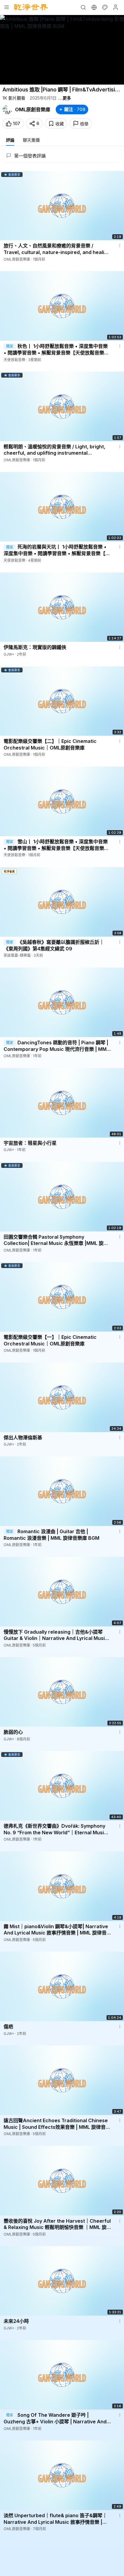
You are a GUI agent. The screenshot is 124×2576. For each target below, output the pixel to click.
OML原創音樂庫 (33, 109)
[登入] (116, 7)
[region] (62, 50)
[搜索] (83, 7)
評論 (10, 140)
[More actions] (120, 246)
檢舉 (84, 124)
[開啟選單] (7, 7)
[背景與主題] (105, 7)
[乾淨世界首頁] (31, 7)
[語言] (94, 7)
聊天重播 (31, 140)
